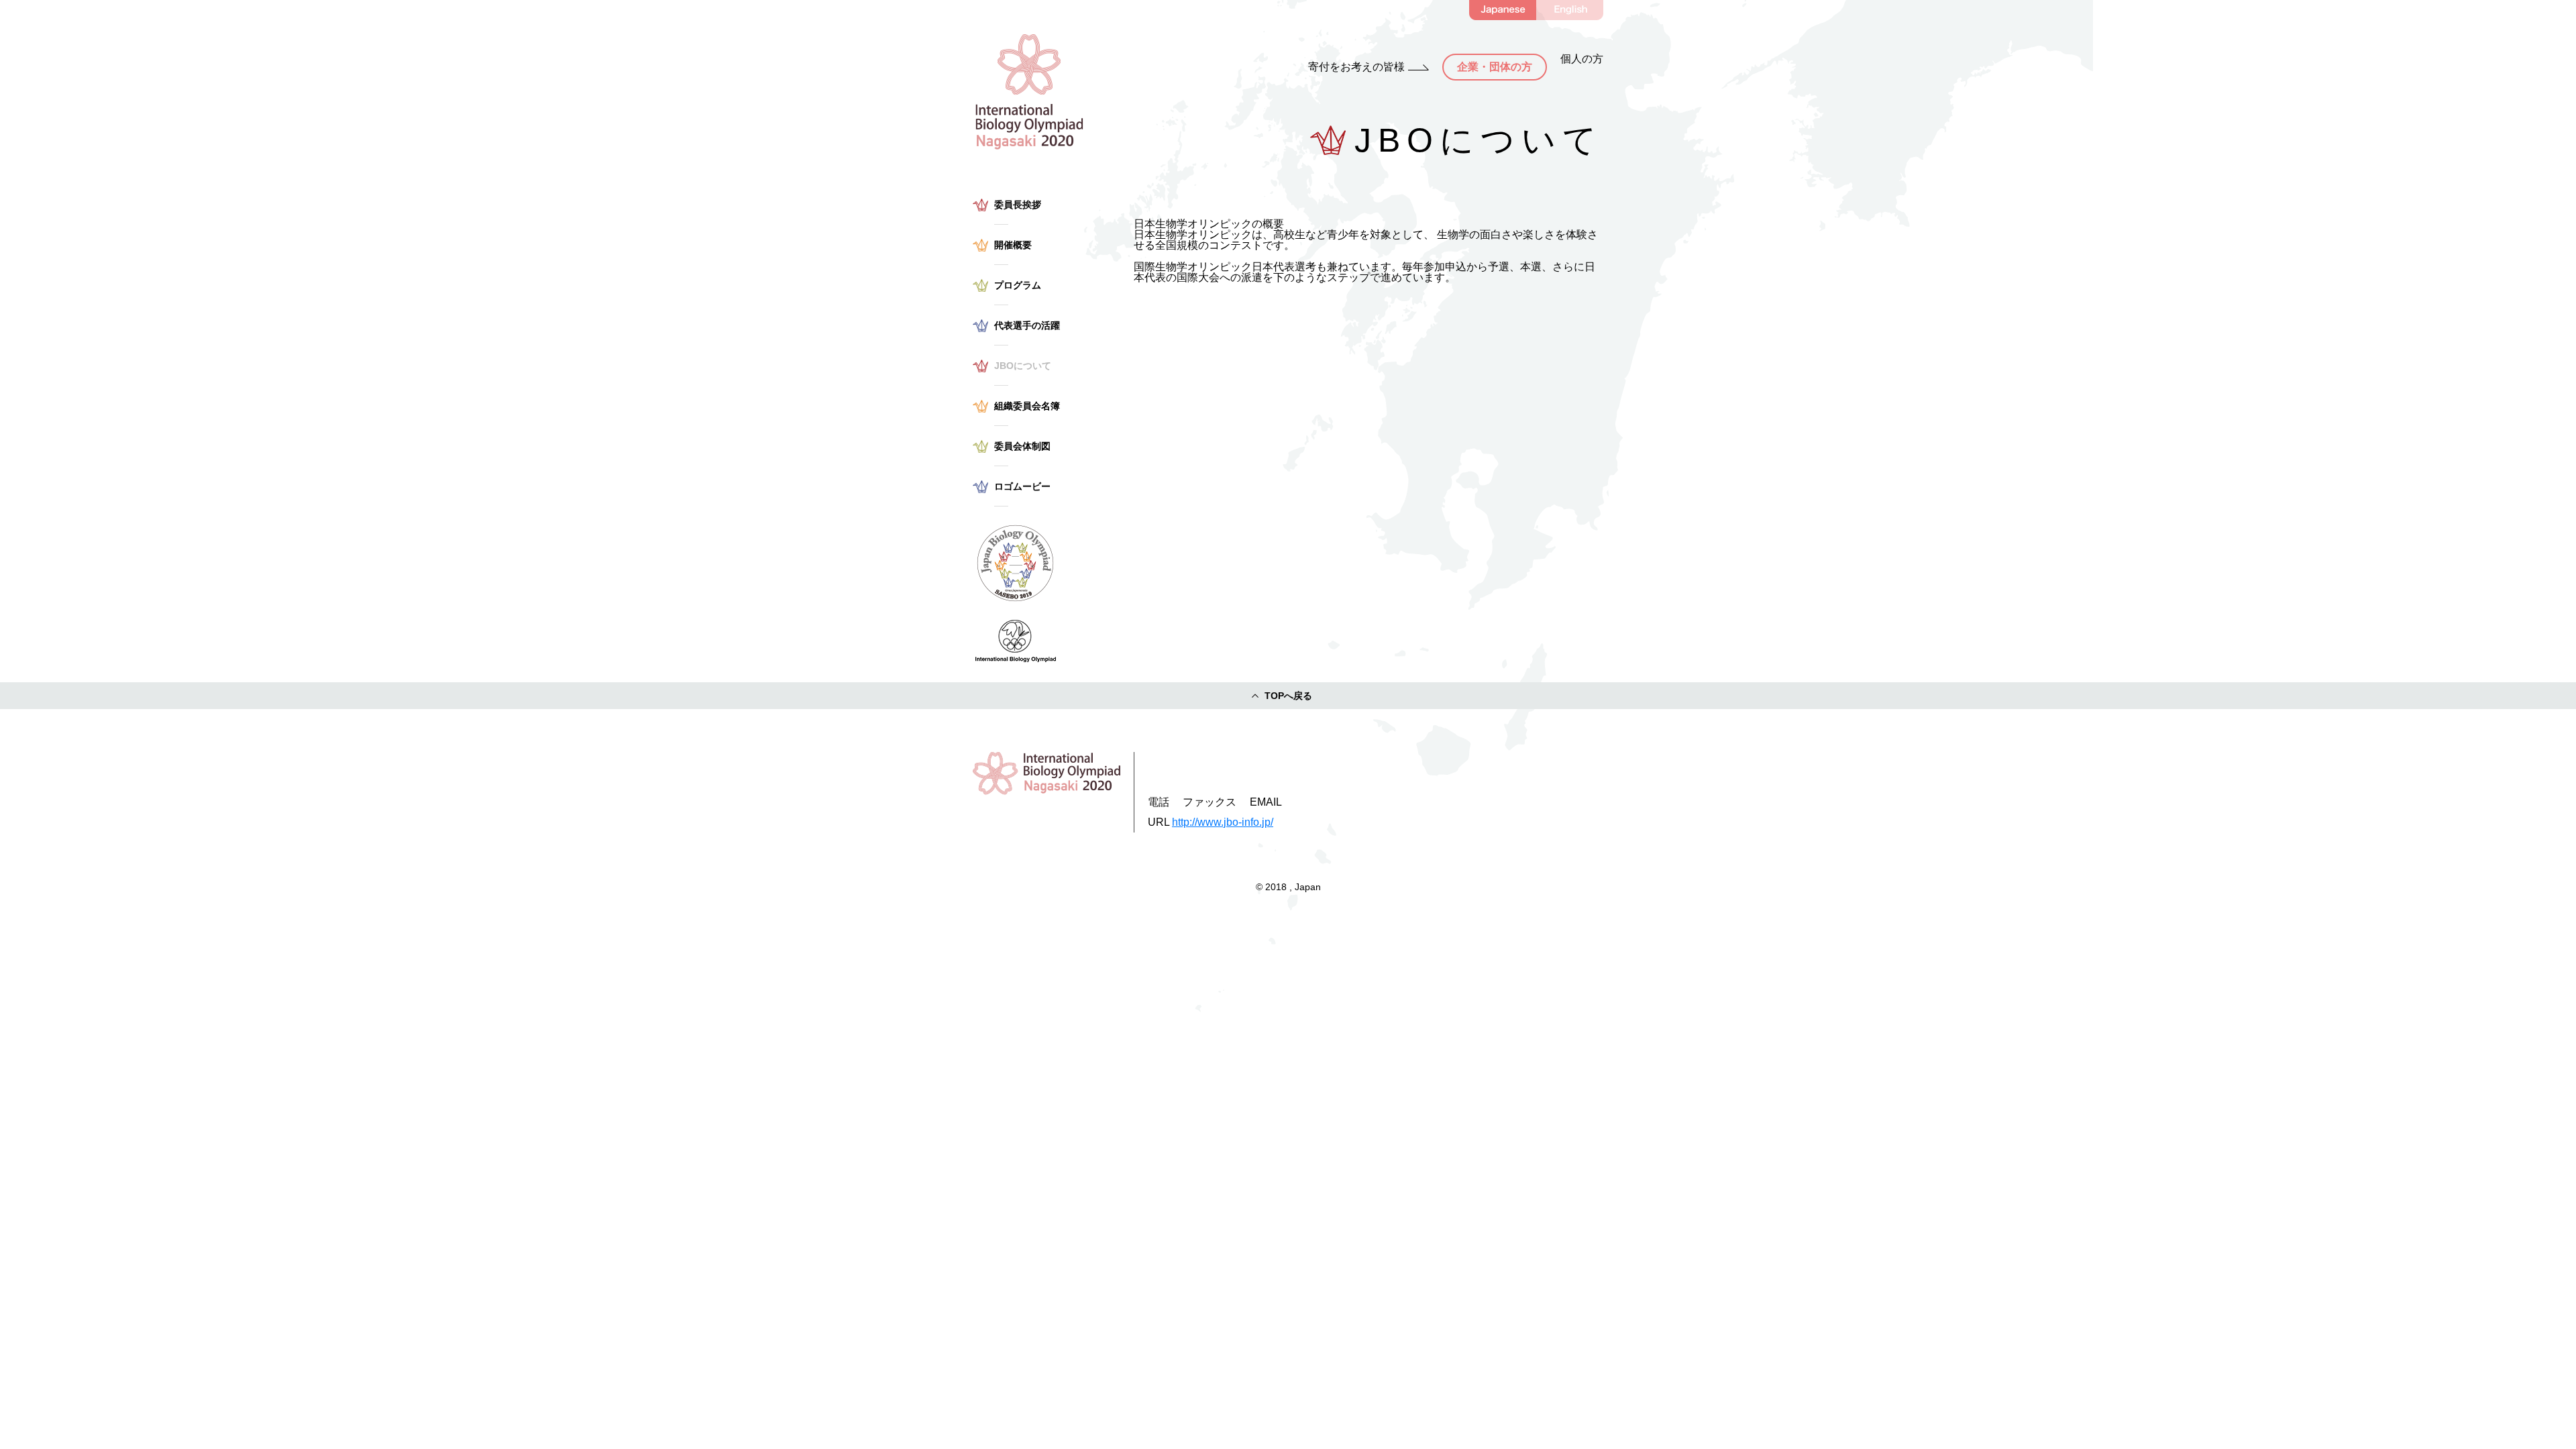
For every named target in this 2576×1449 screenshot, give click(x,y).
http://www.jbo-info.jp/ (1223, 822)
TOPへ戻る (1288, 696)
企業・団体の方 (1495, 67)
